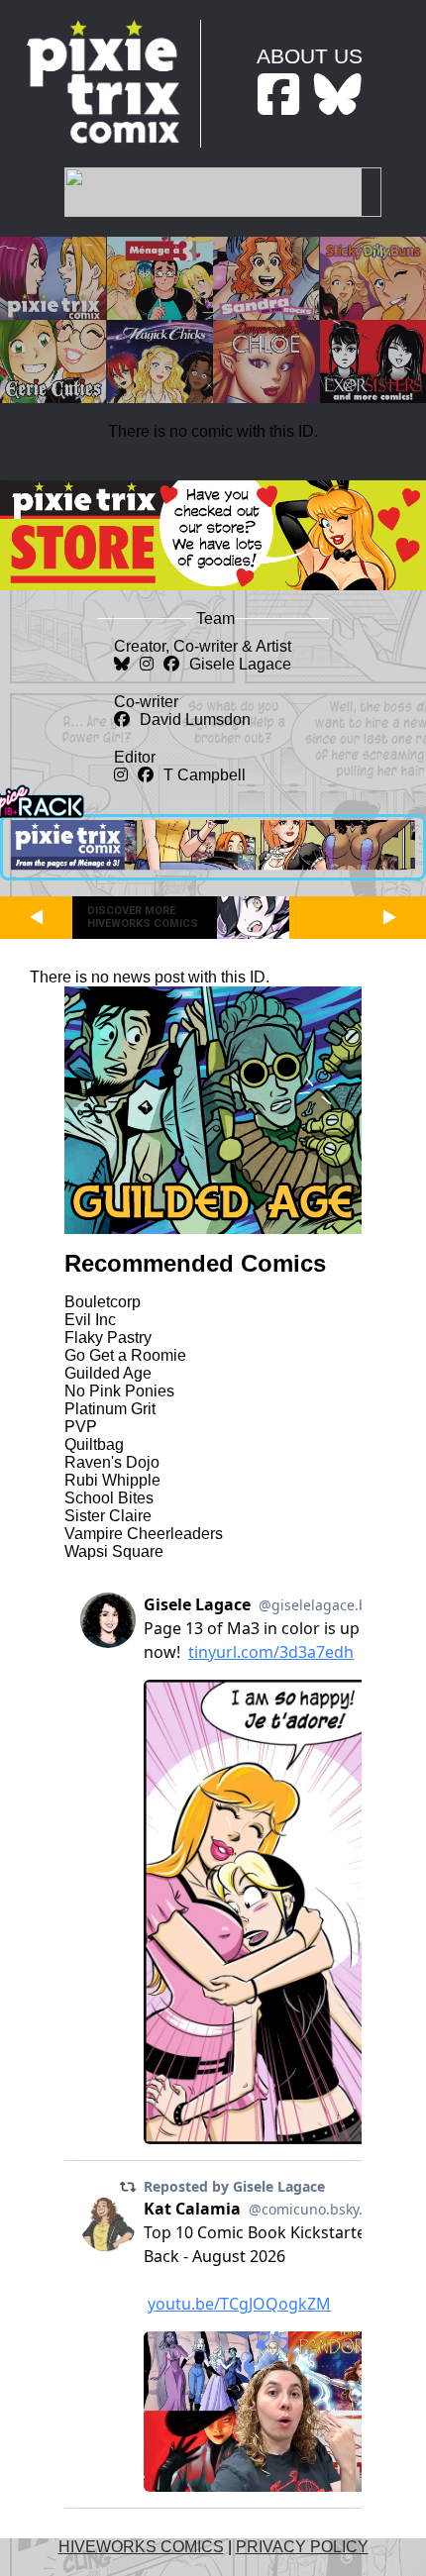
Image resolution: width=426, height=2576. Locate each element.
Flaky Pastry (108, 1338)
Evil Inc (90, 1320)
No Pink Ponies (119, 1391)
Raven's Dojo (112, 1462)
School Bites (109, 1498)
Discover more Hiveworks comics (143, 917)
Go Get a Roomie (125, 1355)
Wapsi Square (114, 1551)
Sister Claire (108, 1516)
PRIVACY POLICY (302, 2547)
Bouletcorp (103, 1302)
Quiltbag (94, 1444)
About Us (310, 56)
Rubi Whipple (112, 1480)
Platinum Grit (110, 1409)
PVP (81, 1427)
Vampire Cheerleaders (144, 1534)
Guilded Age (108, 1373)
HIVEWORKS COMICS (141, 2547)
